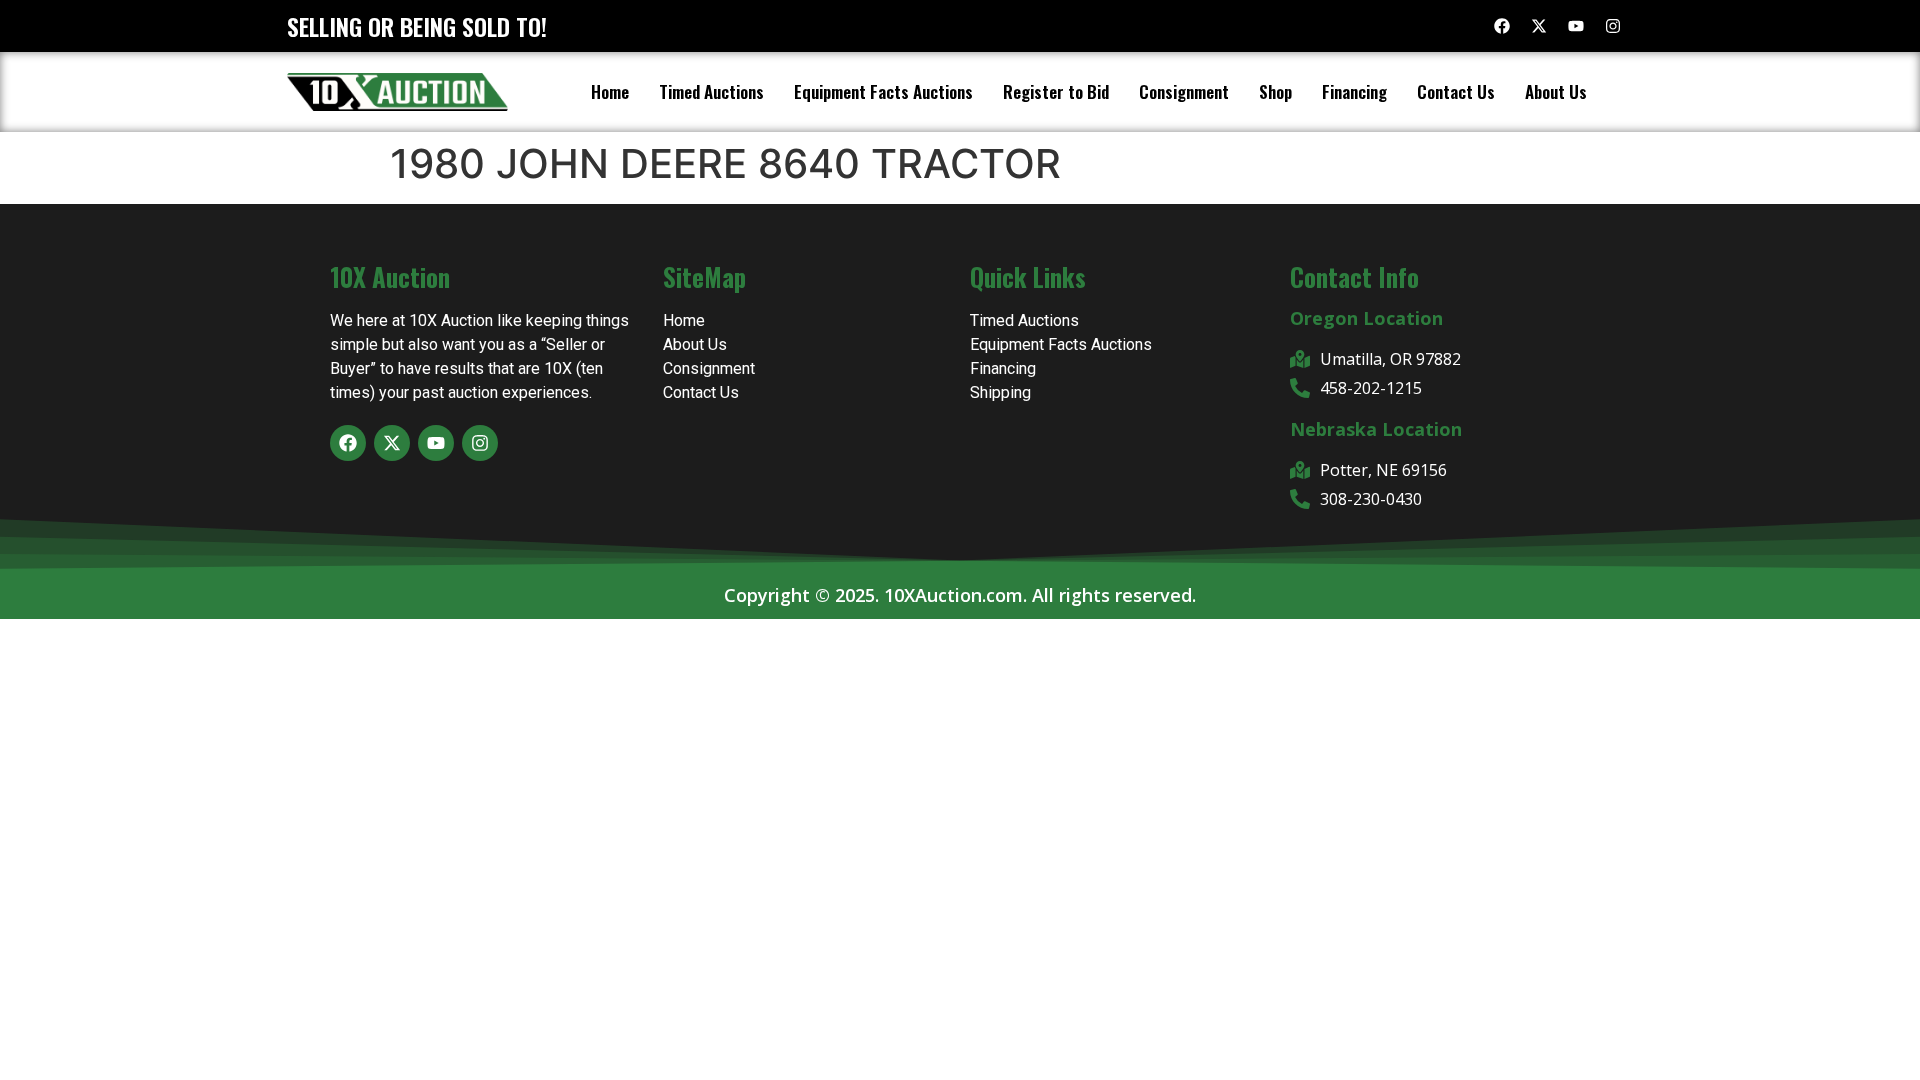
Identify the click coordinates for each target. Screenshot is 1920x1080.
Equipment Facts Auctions (883, 91)
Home (610, 91)
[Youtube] (1576, 26)
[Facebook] (1502, 26)
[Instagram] (1613, 26)
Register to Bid (1056, 91)
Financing (1354, 91)
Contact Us (1456, 91)
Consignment (1184, 91)
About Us (1556, 91)
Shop (1275, 91)
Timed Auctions (711, 91)
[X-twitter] (1539, 26)
